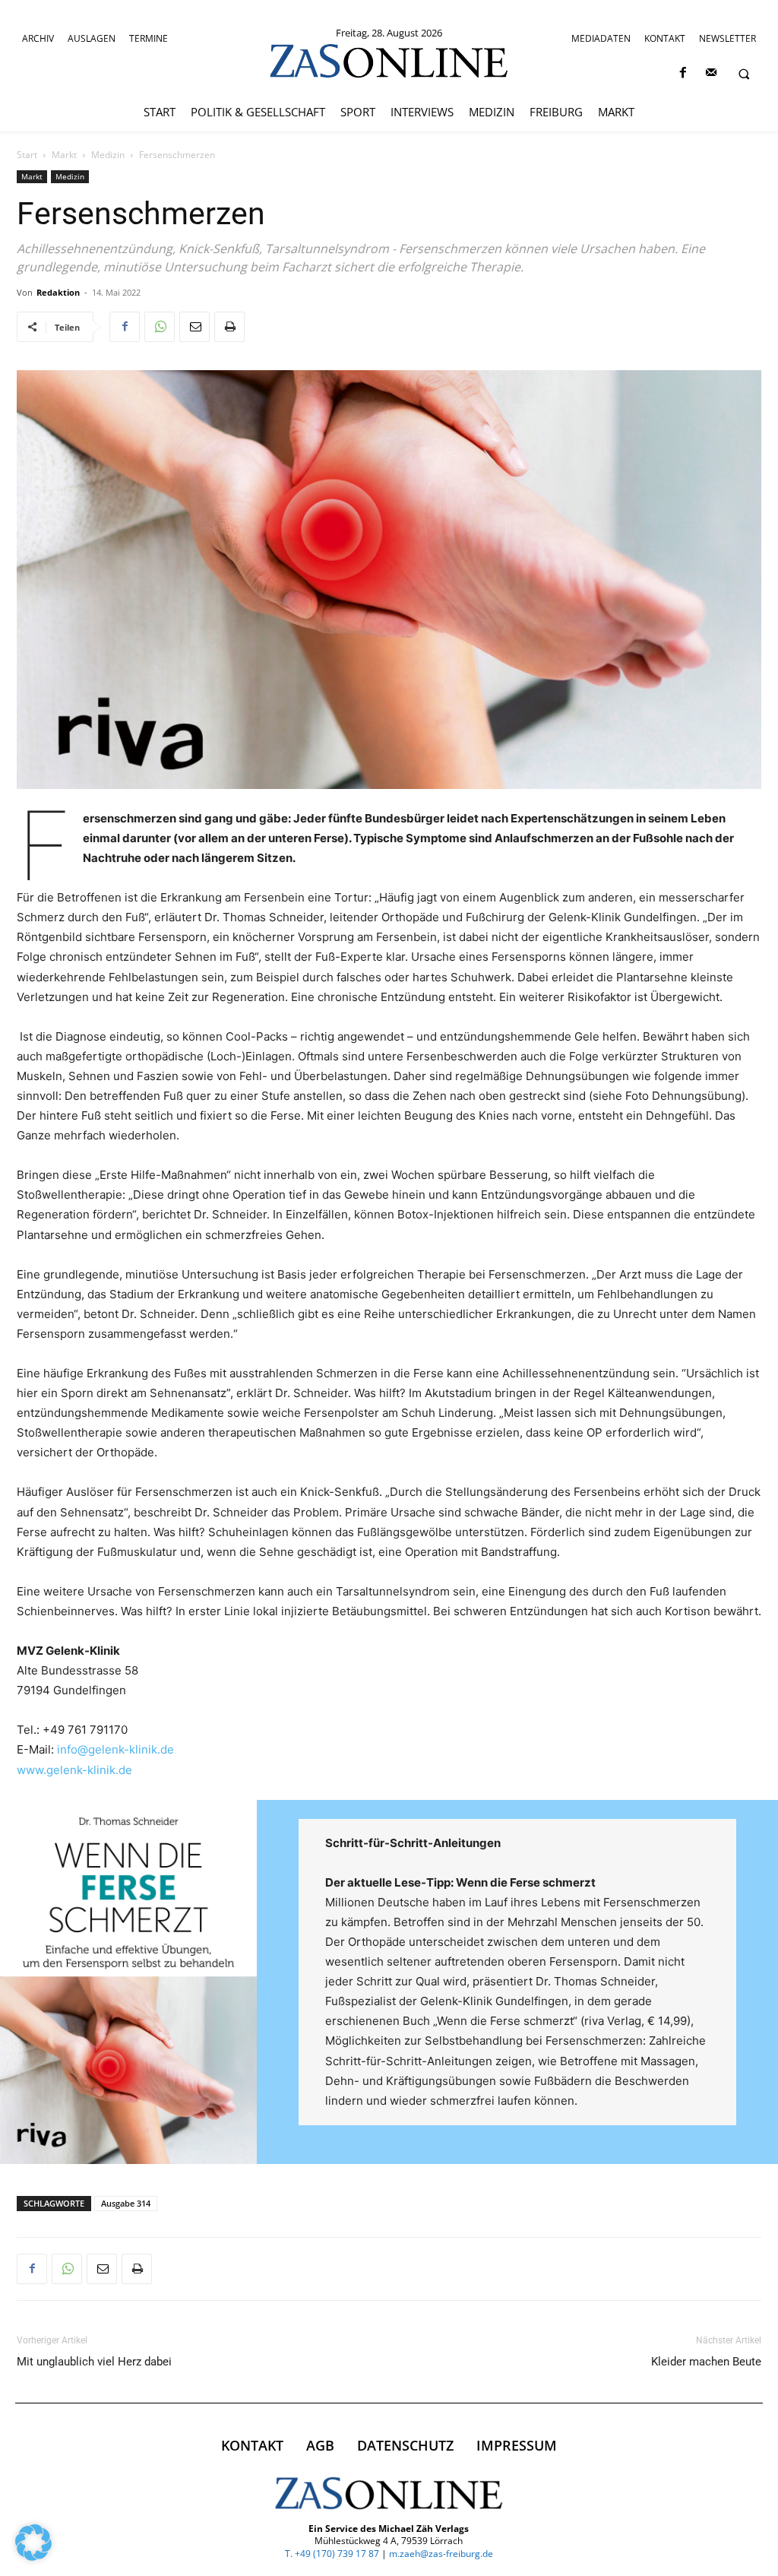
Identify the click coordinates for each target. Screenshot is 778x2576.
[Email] (194, 327)
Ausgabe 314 (126, 2203)
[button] (744, 74)
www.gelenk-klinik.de (74, 1770)
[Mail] (711, 73)
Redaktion (58, 292)
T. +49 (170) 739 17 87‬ (332, 2554)
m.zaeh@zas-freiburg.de (441, 2554)
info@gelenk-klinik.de (115, 1749)
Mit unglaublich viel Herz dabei (94, 2362)
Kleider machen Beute (706, 2362)
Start (27, 155)
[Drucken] (229, 327)
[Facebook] (683, 73)
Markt (64, 155)
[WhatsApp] (160, 327)
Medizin (108, 155)
